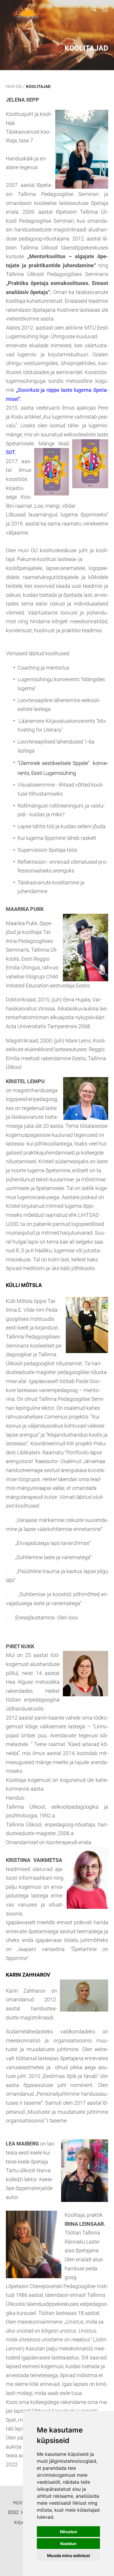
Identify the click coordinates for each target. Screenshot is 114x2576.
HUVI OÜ (14, 86)
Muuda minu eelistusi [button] (69, 2555)
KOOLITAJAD (38, 86)
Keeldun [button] (68, 2544)
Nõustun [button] (69, 2532)
